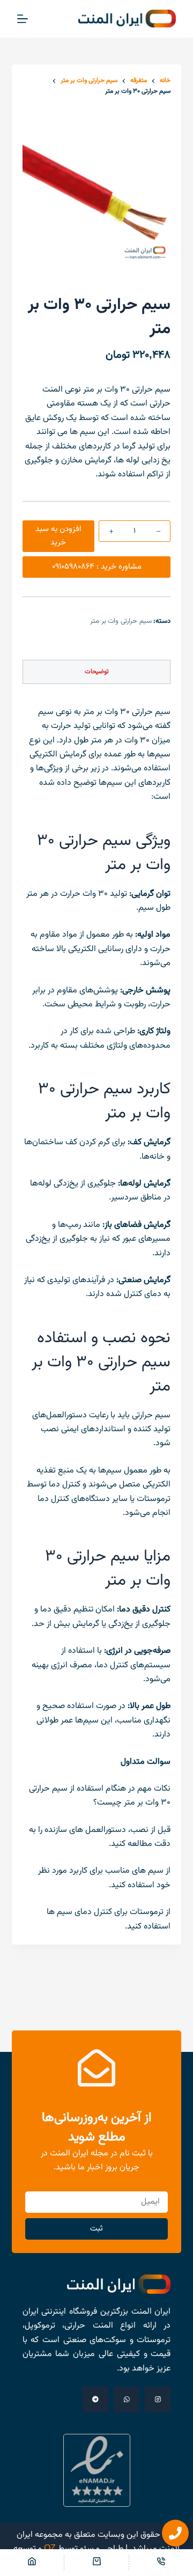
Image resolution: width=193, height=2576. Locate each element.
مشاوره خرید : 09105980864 (97, 567)
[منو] (23, 19)
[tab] (97, 672)
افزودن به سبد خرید (58, 536)
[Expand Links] (175, 2533)
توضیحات (97, 672)
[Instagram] (158, 2400)
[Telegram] (95, 2400)
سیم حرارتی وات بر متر (121, 621)
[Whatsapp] (127, 2400)
